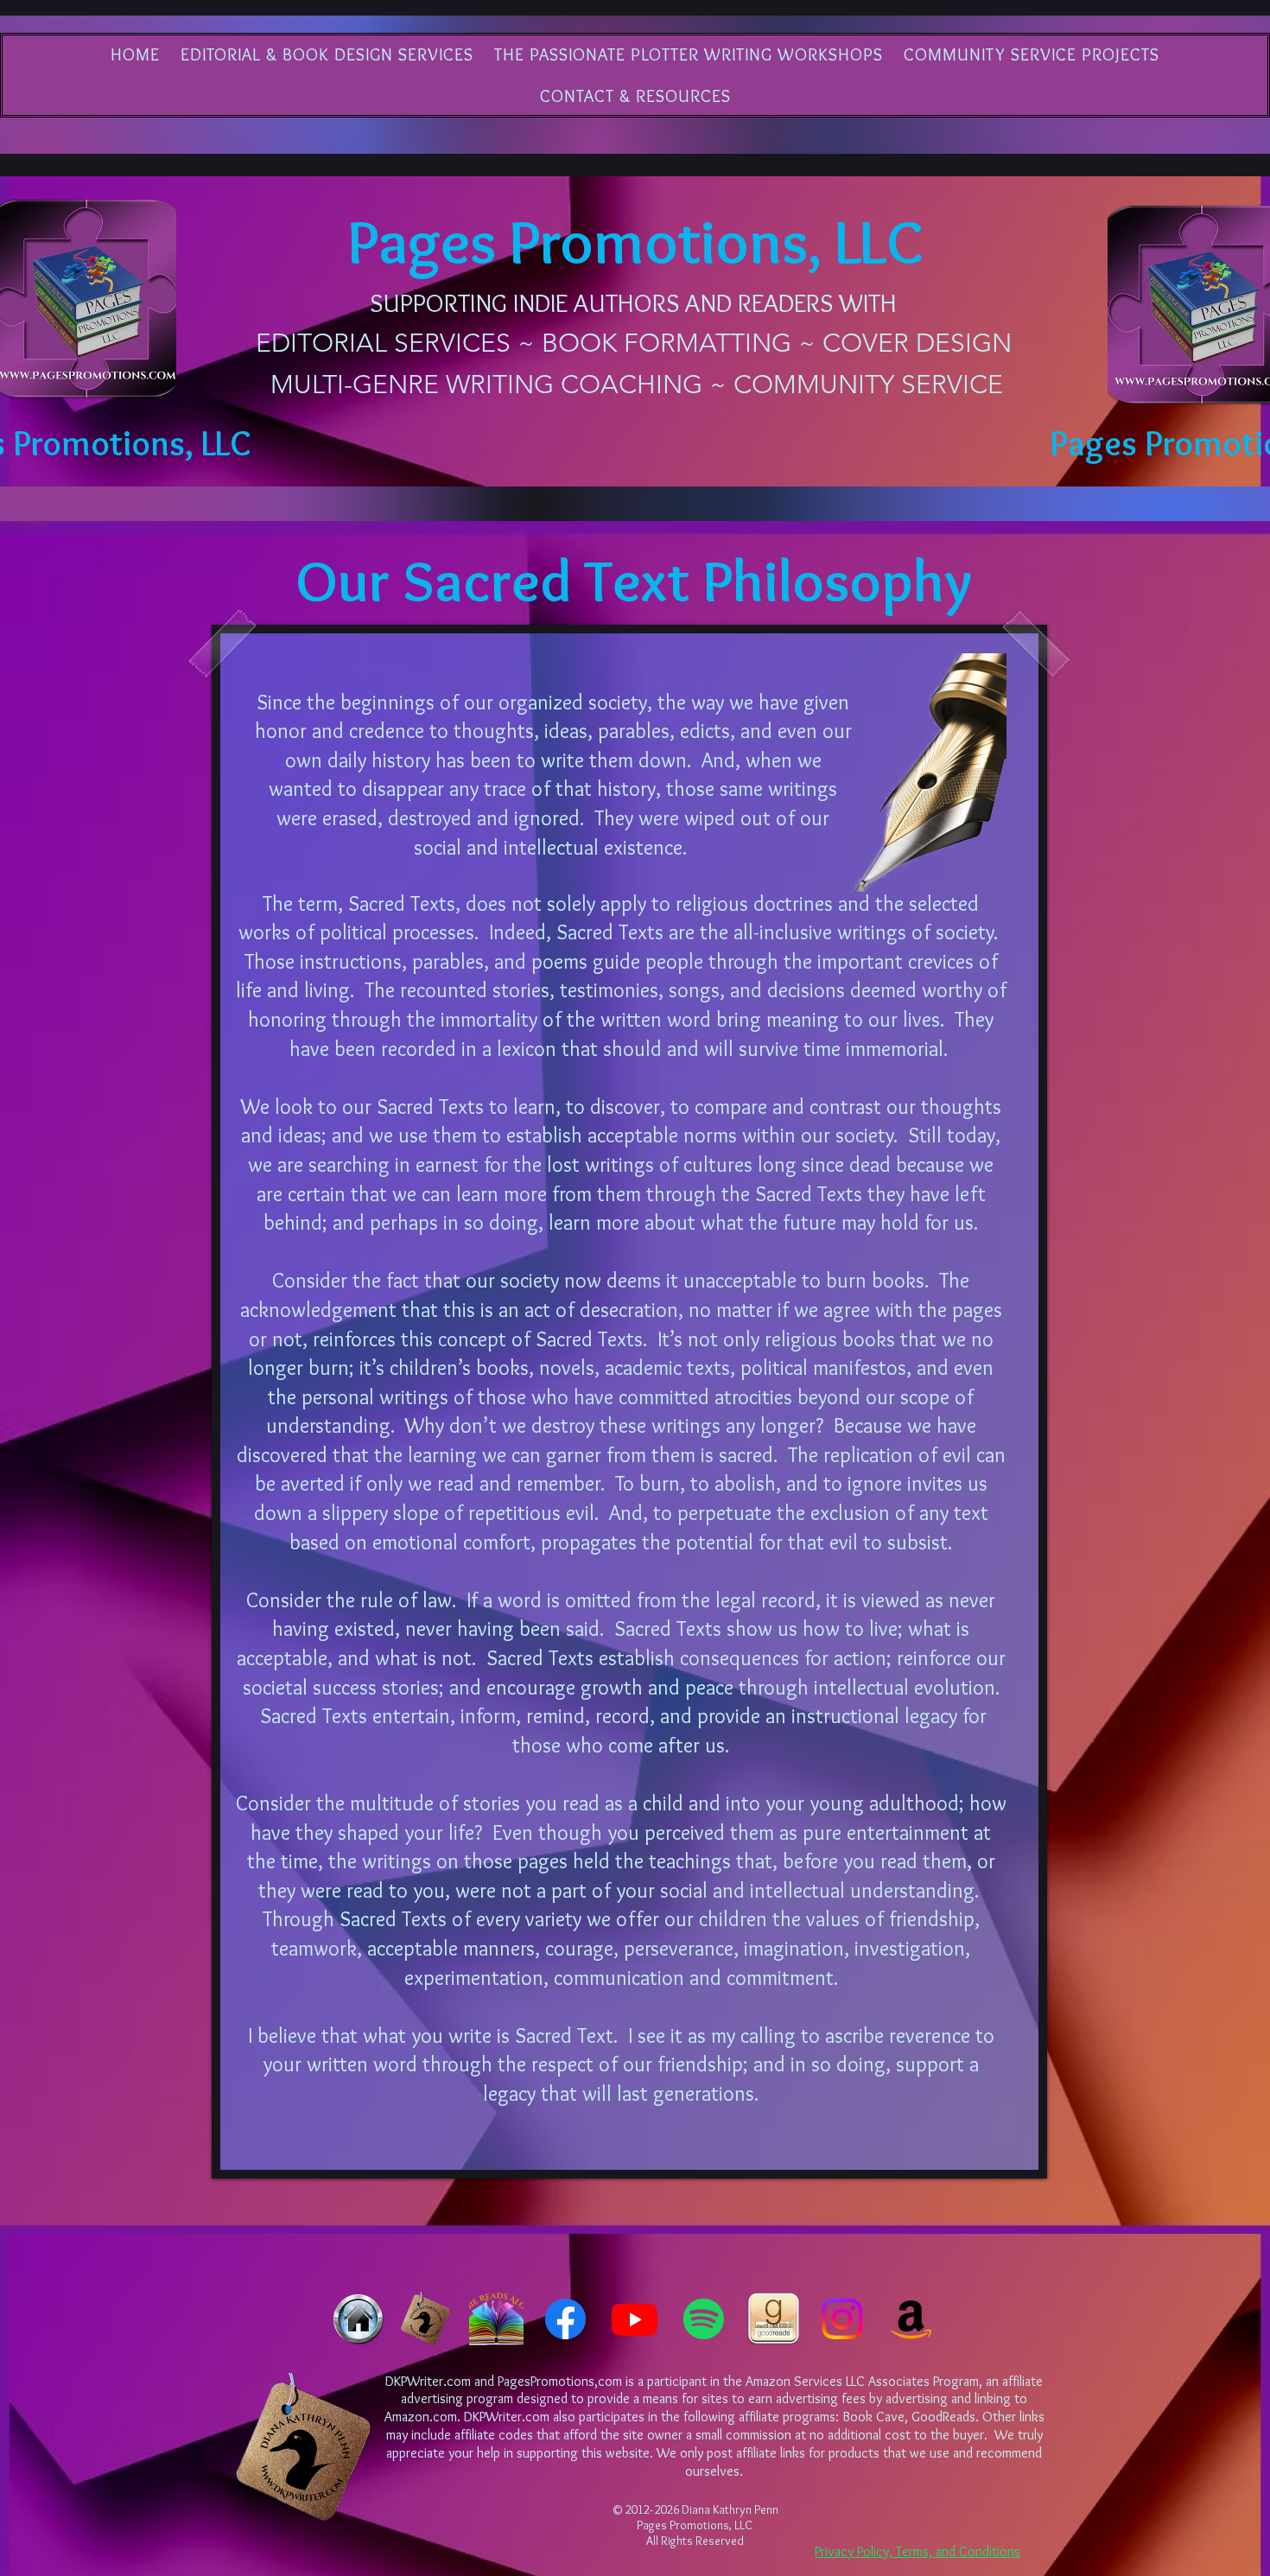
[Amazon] (911, 2319)
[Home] (358, 2319)
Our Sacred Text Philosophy (634, 580)
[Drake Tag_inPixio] (427, 2319)
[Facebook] (565, 2319)
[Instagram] (842, 2319)
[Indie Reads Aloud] (496, 2319)
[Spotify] (704, 2319)
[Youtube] (635, 2319)
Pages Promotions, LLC (635, 242)
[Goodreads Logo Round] (773, 2319)
